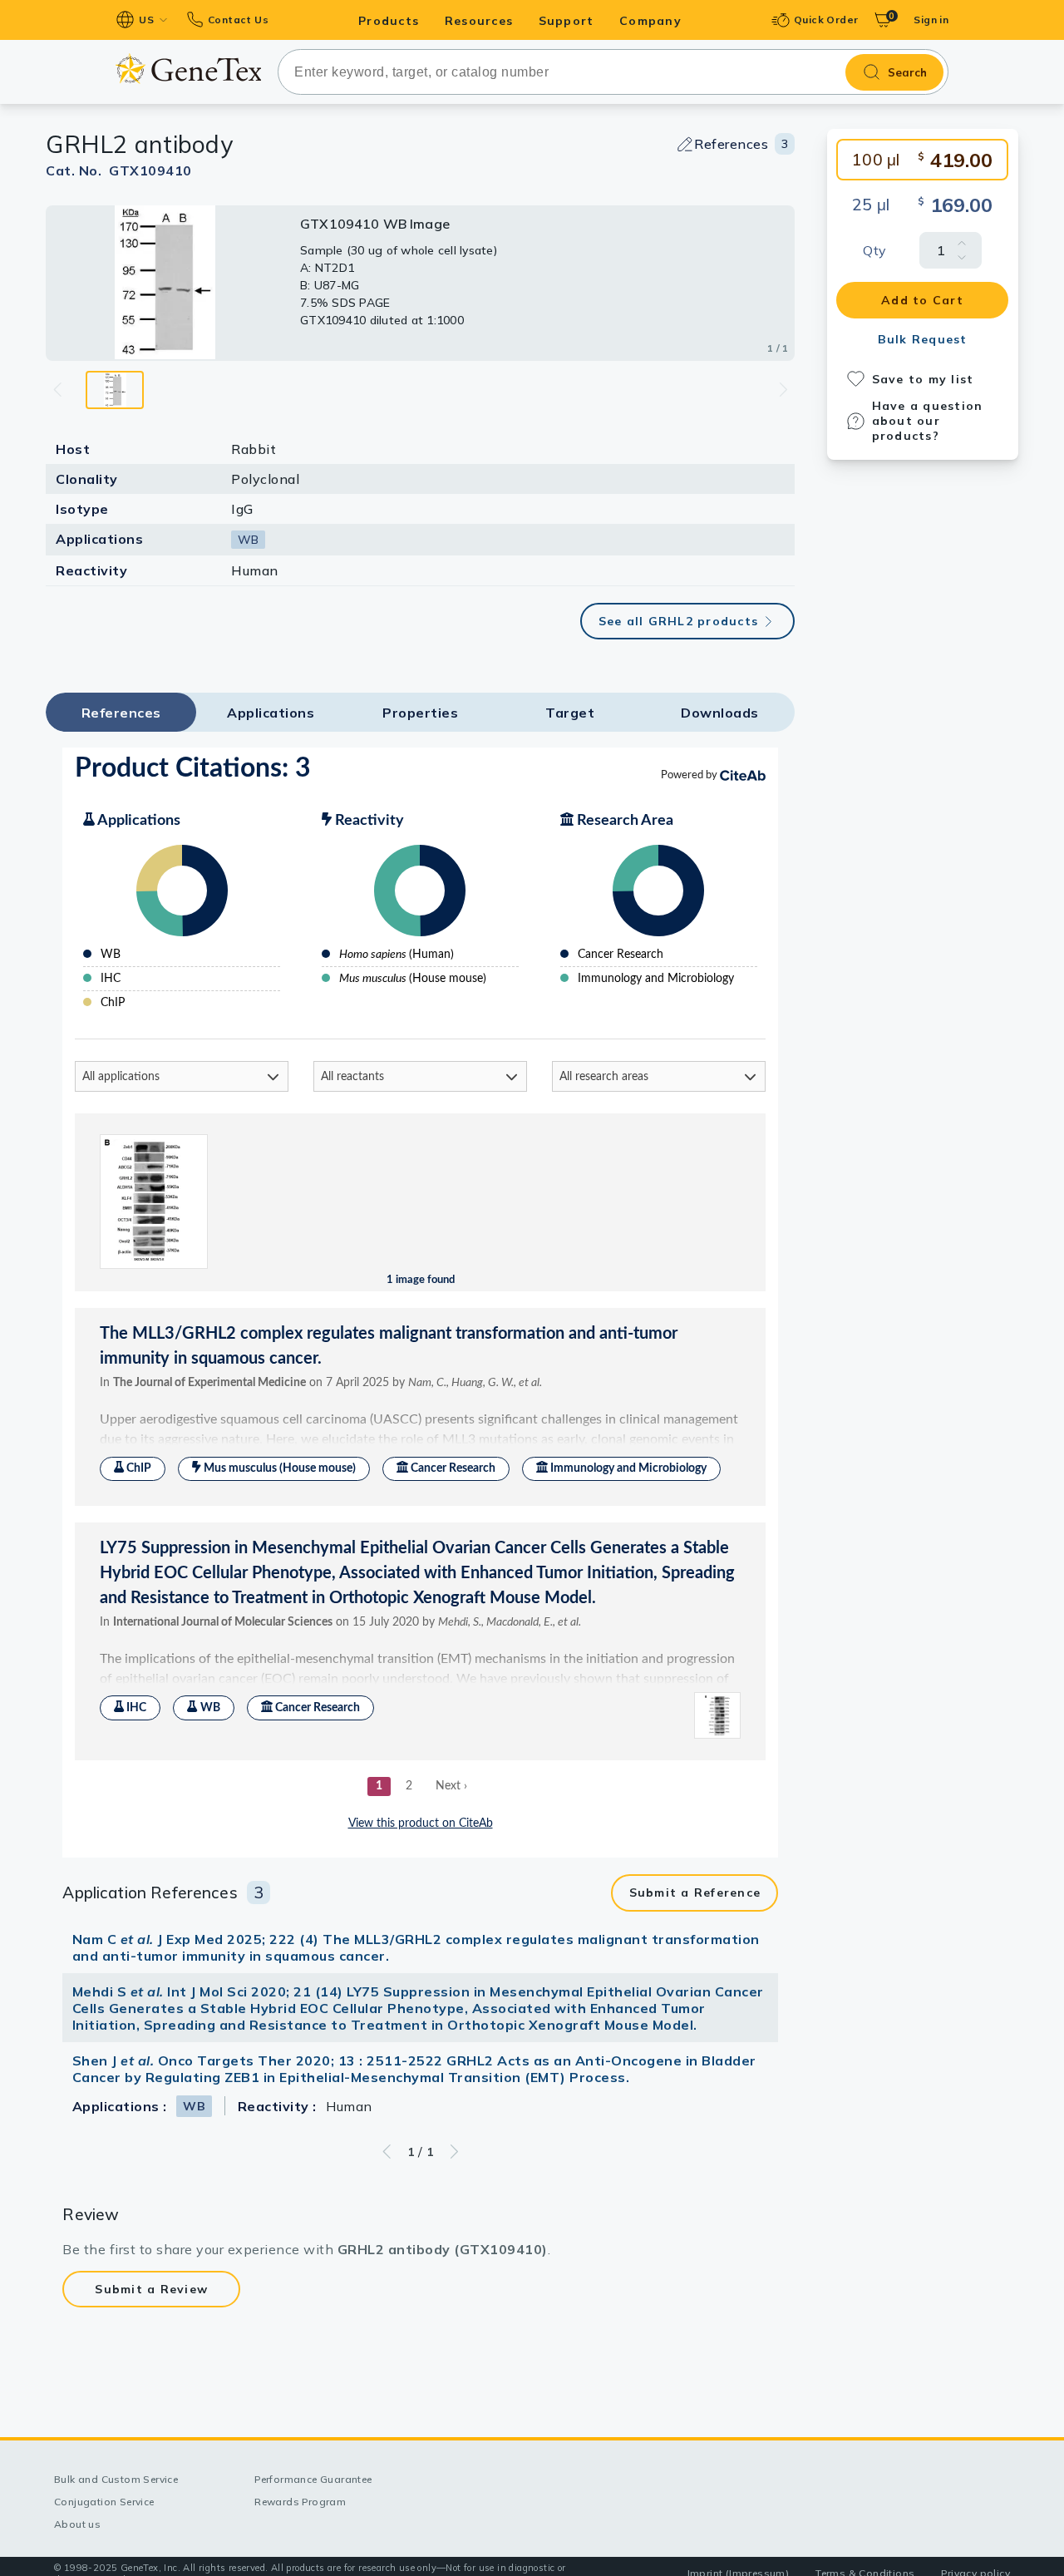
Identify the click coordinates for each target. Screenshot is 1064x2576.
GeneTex (188, 69)
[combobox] (613, 72)
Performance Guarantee (313, 2479)
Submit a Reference (695, 1893)
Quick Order (826, 20)
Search (907, 72)
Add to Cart (922, 300)
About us (77, 2524)
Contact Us (238, 20)
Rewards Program (300, 2502)
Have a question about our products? (928, 421)
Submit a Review (151, 2289)
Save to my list (923, 379)
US (146, 20)
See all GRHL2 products (679, 621)
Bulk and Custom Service (116, 2479)
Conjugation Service (104, 2502)
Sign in (931, 20)
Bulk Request (923, 339)
